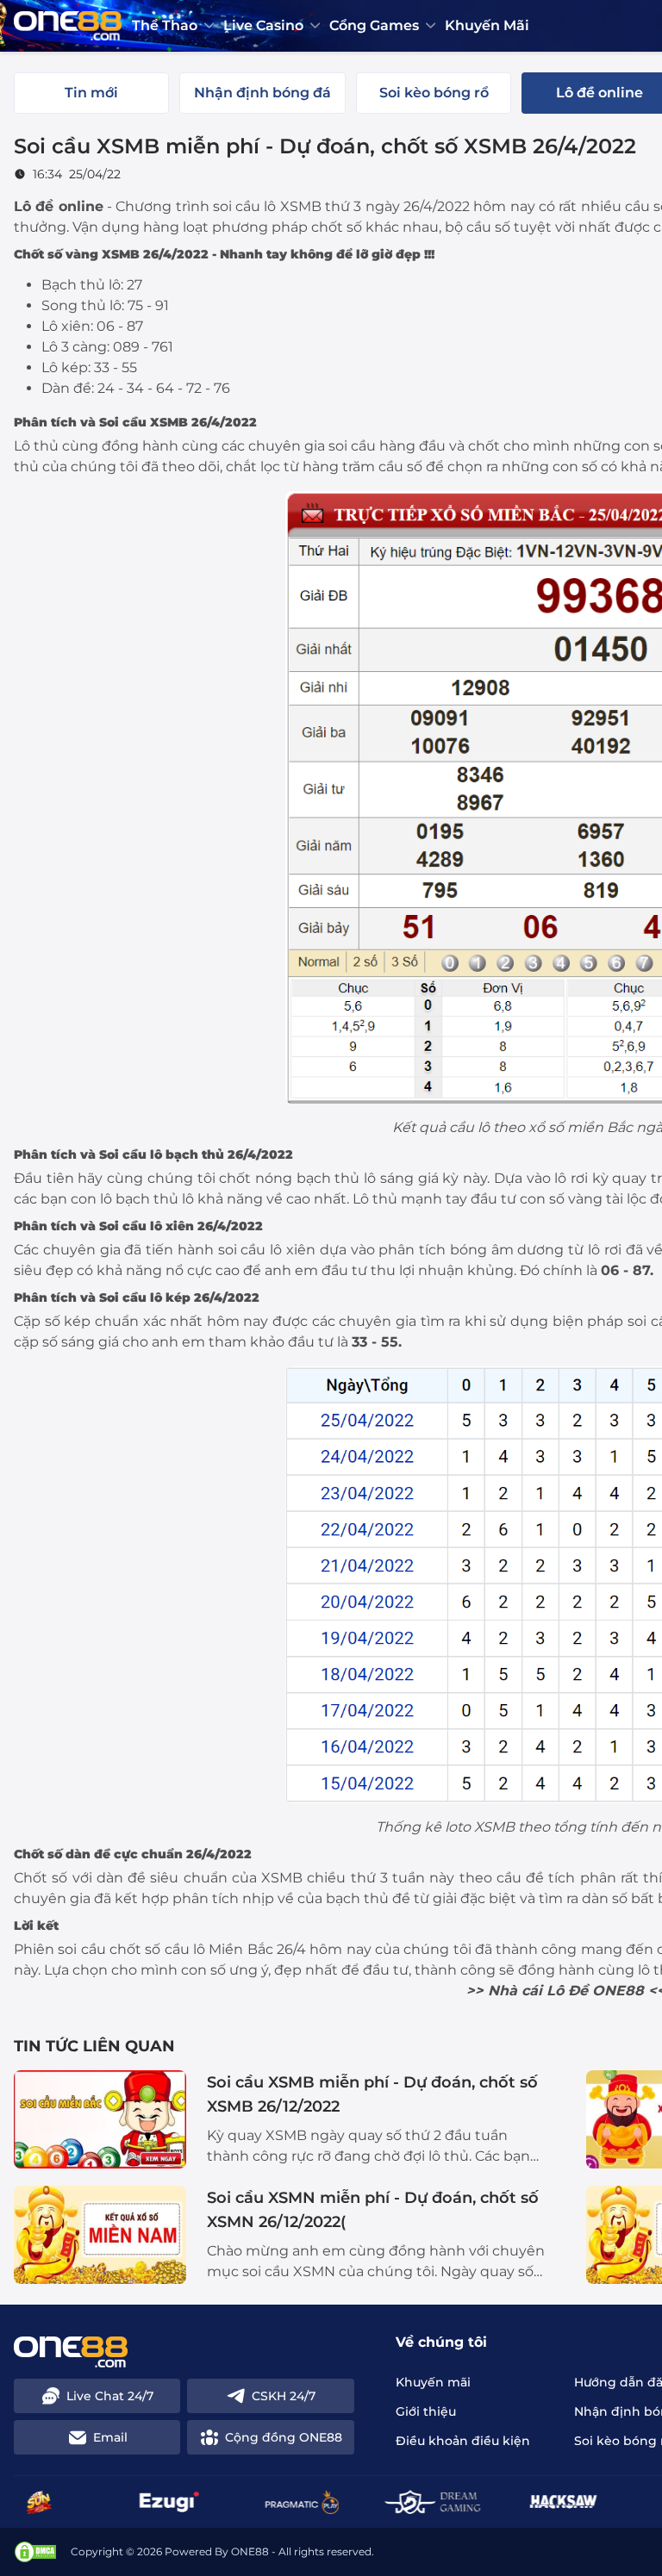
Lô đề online (59, 206)
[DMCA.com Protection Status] (35, 2552)
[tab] (91, 93)
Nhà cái (515, 1991)
